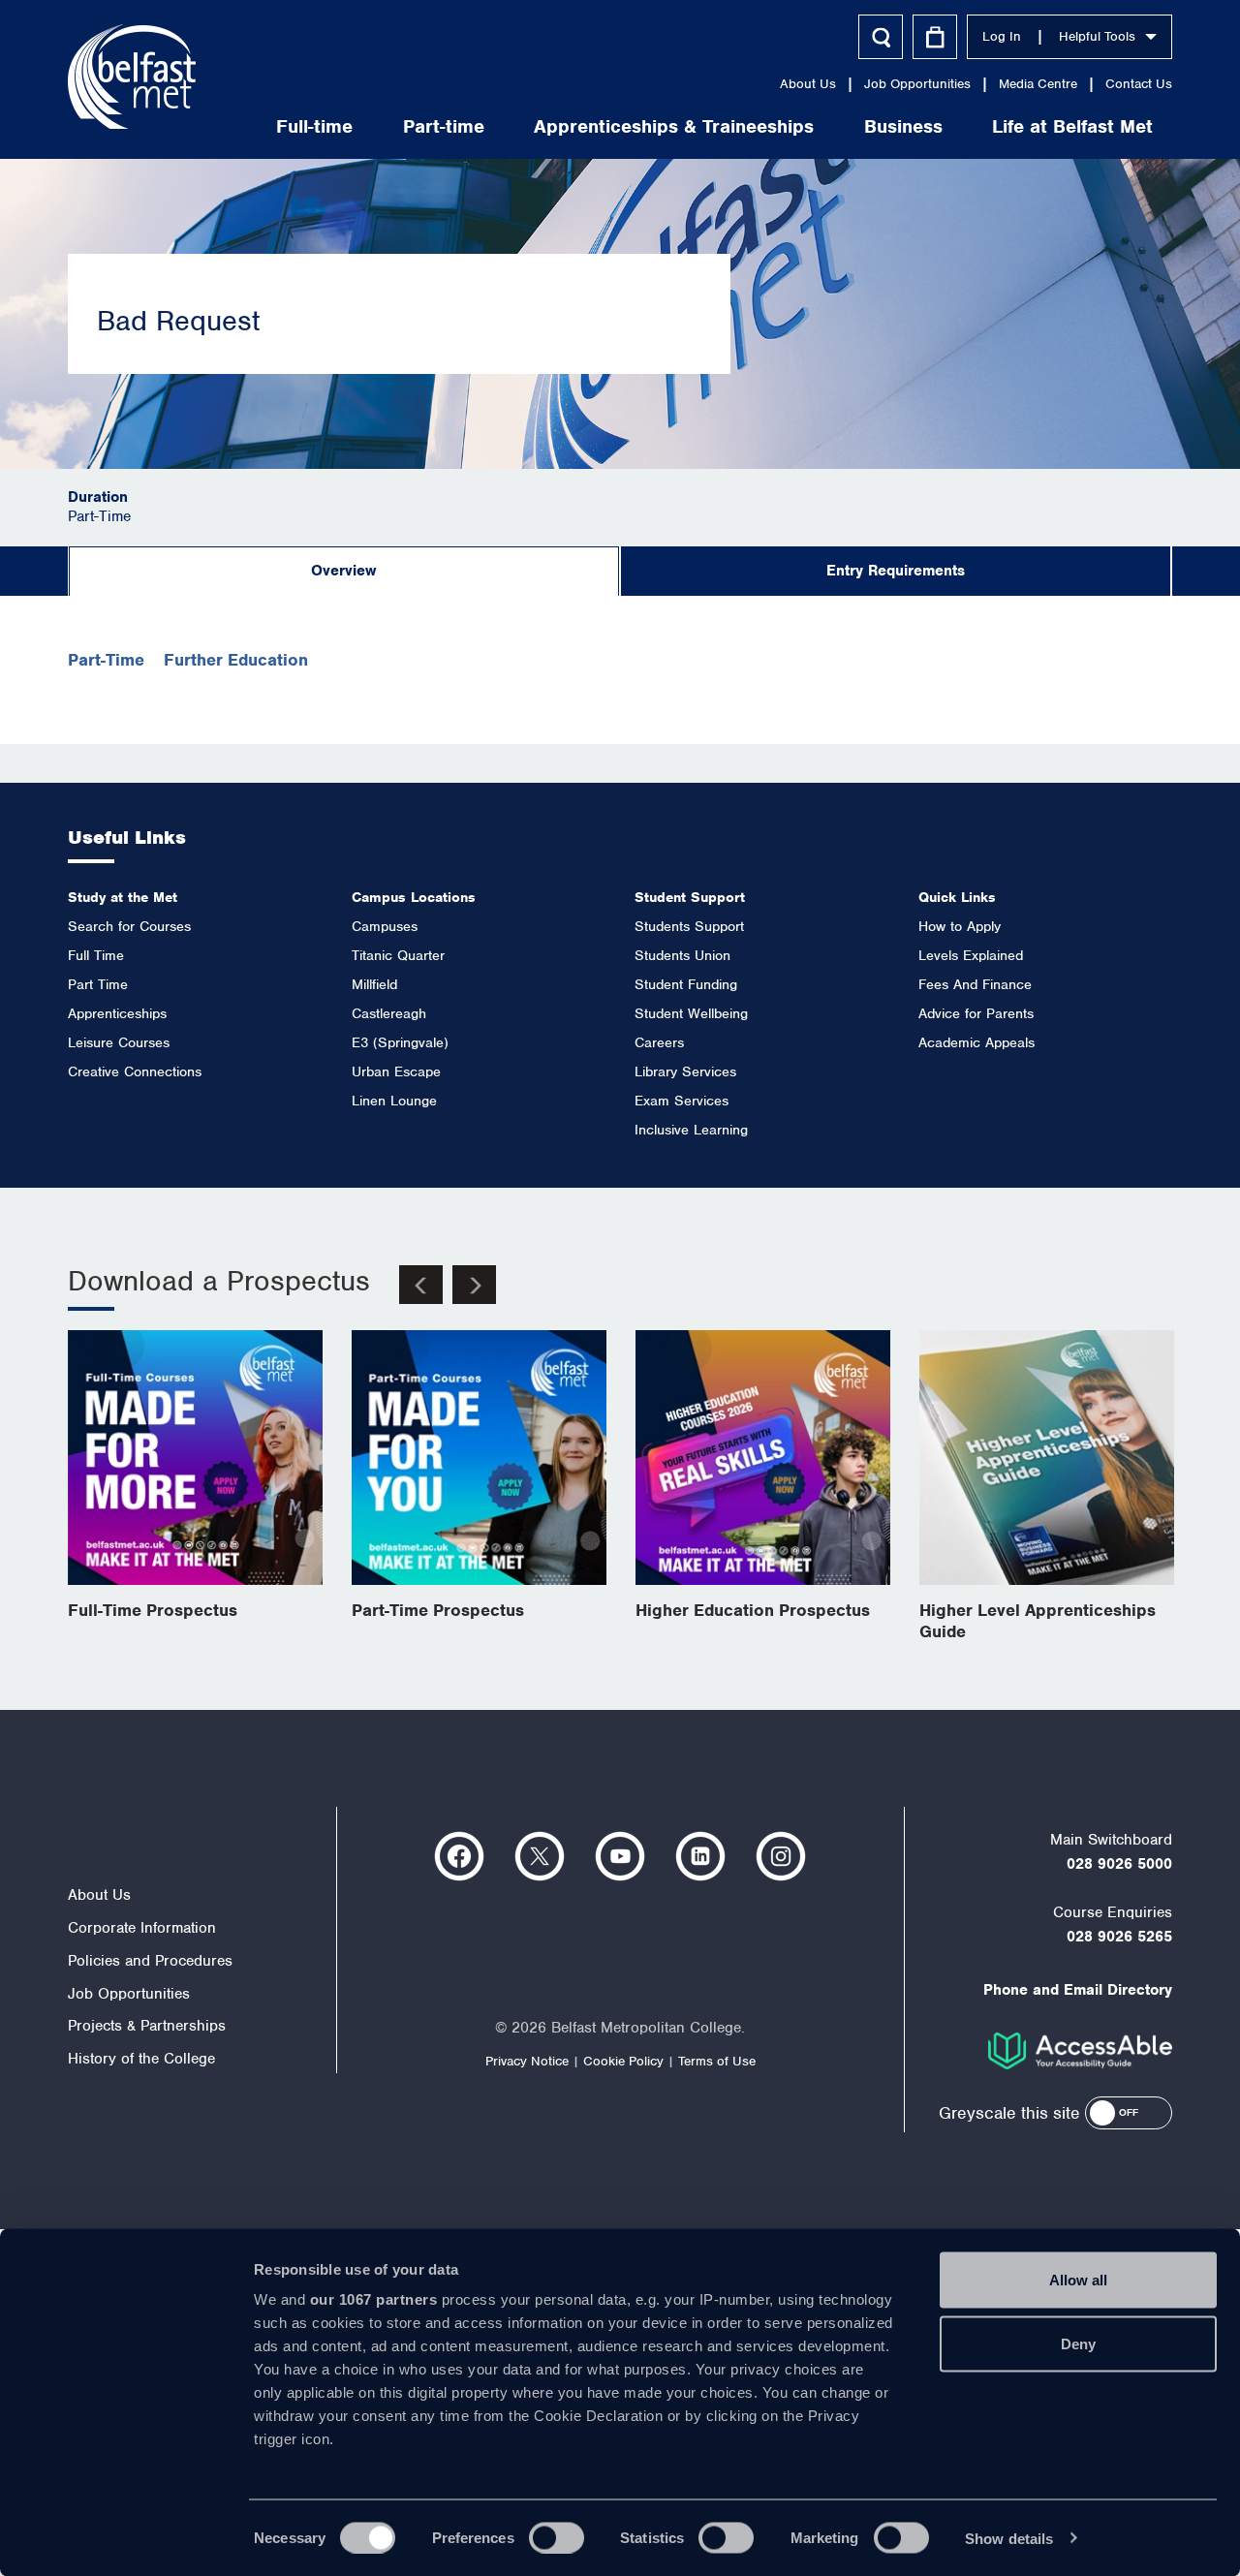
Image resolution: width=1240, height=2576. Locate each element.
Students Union (682, 955)
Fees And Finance (975, 984)
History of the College (141, 2059)
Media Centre (1038, 84)
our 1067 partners (374, 2299)
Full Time (96, 955)
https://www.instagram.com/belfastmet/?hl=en (781, 1856)
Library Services (685, 1071)
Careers (659, 1042)
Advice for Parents (976, 1013)
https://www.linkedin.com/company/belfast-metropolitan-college (700, 1856)
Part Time (98, 984)
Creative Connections (135, 1071)
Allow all (1078, 2280)
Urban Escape (396, 1071)
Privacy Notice (527, 2061)
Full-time (314, 126)
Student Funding (686, 984)
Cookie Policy (623, 2061)
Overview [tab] (343, 571)
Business (903, 126)
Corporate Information (142, 1928)
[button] (1129, 2113)
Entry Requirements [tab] (896, 571)
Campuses (385, 926)
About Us (808, 84)
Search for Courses (129, 926)
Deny (1078, 2343)
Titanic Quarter (398, 955)
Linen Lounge (394, 1101)
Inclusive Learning (691, 1130)
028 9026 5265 (1119, 1937)
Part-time (444, 126)
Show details (1009, 2538)
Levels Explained (971, 955)
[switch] (557, 2537)
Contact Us (1139, 84)
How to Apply (960, 926)
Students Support (689, 926)
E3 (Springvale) (400, 1042)
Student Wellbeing (691, 1013)
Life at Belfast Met (1072, 126)
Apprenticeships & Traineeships (674, 126)
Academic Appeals (976, 1042)
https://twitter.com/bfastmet (540, 1856)
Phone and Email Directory (1078, 1990)
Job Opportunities (917, 84)
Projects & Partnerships (147, 2026)
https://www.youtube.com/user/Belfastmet (620, 1856)
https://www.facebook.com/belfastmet (459, 1856)
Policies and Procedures (150, 1961)
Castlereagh (389, 1013)
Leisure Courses (119, 1042)
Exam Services (682, 1101)
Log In (1002, 36)
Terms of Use (717, 2061)
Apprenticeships (117, 1013)
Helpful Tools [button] (1097, 36)
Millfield (374, 984)
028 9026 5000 (1119, 1864)
